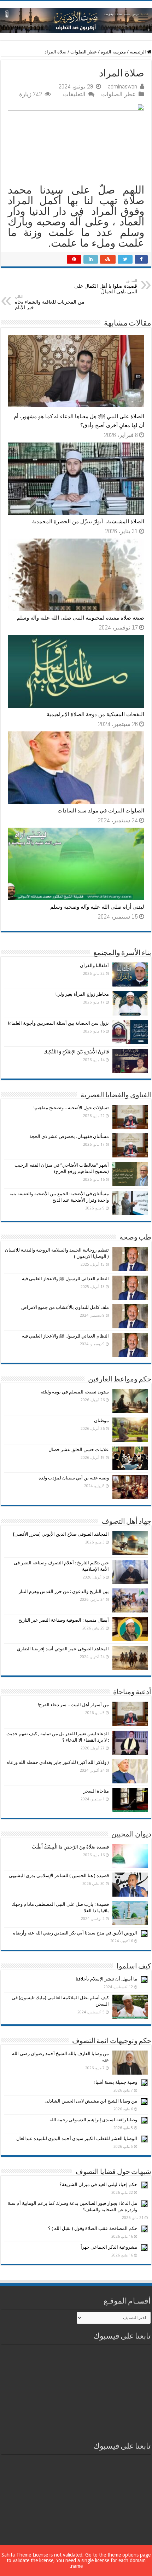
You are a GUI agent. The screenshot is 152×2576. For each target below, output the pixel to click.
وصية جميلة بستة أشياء (115, 2082)
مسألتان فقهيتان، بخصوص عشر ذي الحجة (69, 1136)
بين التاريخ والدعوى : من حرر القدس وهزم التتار (64, 1591)
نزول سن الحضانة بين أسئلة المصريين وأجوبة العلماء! (59, 1023)
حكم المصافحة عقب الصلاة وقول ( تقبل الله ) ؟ (93, 2228)
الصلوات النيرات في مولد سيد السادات (101, 811)
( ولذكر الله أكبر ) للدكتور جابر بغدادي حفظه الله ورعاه (58, 1762)
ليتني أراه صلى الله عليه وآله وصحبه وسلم (97, 907)
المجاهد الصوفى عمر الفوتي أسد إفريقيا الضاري (63, 1649)
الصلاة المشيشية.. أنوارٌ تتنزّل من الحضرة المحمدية (88, 522)
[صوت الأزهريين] (76, 19)
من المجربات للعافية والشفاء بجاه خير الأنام (50, 302)
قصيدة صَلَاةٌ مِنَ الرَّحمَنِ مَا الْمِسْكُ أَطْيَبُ (70, 1847)
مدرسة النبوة (113, 52)
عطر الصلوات (84, 52)
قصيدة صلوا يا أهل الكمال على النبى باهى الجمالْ (106, 286)
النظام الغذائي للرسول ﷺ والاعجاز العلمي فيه (65, 1279)
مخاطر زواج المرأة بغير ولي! (82, 994)
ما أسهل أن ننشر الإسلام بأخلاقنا (106, 1979)
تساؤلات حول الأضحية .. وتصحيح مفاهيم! (71, 1108)
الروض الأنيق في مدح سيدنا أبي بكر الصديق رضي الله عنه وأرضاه (75, 1933)
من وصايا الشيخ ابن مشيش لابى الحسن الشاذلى (91, 2101)
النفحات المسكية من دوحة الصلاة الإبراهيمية (95, 714)
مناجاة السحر (96, 1791)
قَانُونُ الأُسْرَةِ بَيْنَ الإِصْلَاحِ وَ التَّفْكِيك (76, 1052)
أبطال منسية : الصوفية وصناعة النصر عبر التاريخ (64, 1620)
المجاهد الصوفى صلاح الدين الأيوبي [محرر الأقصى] (61, 1534)
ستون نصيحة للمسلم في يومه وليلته (75, 1392)
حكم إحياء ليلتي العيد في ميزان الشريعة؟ (98, 2184)
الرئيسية (138, 52)
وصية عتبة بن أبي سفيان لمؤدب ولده (74, 1478)
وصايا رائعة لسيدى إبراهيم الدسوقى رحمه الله (93, 2120)
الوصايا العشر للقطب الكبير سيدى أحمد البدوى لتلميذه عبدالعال (77, 2138)
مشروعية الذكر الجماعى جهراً (109, 2247)
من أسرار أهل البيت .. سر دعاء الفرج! (73, 1705)
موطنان (101, 1421)
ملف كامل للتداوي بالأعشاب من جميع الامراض (65, 1307)
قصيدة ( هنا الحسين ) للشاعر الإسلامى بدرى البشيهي (59, 1876)
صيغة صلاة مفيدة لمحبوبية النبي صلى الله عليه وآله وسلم (80, 618)
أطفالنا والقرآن (94, 965)
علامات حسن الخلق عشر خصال (79, 1450)
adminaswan (122, 86)
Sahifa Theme (16, 2555)
